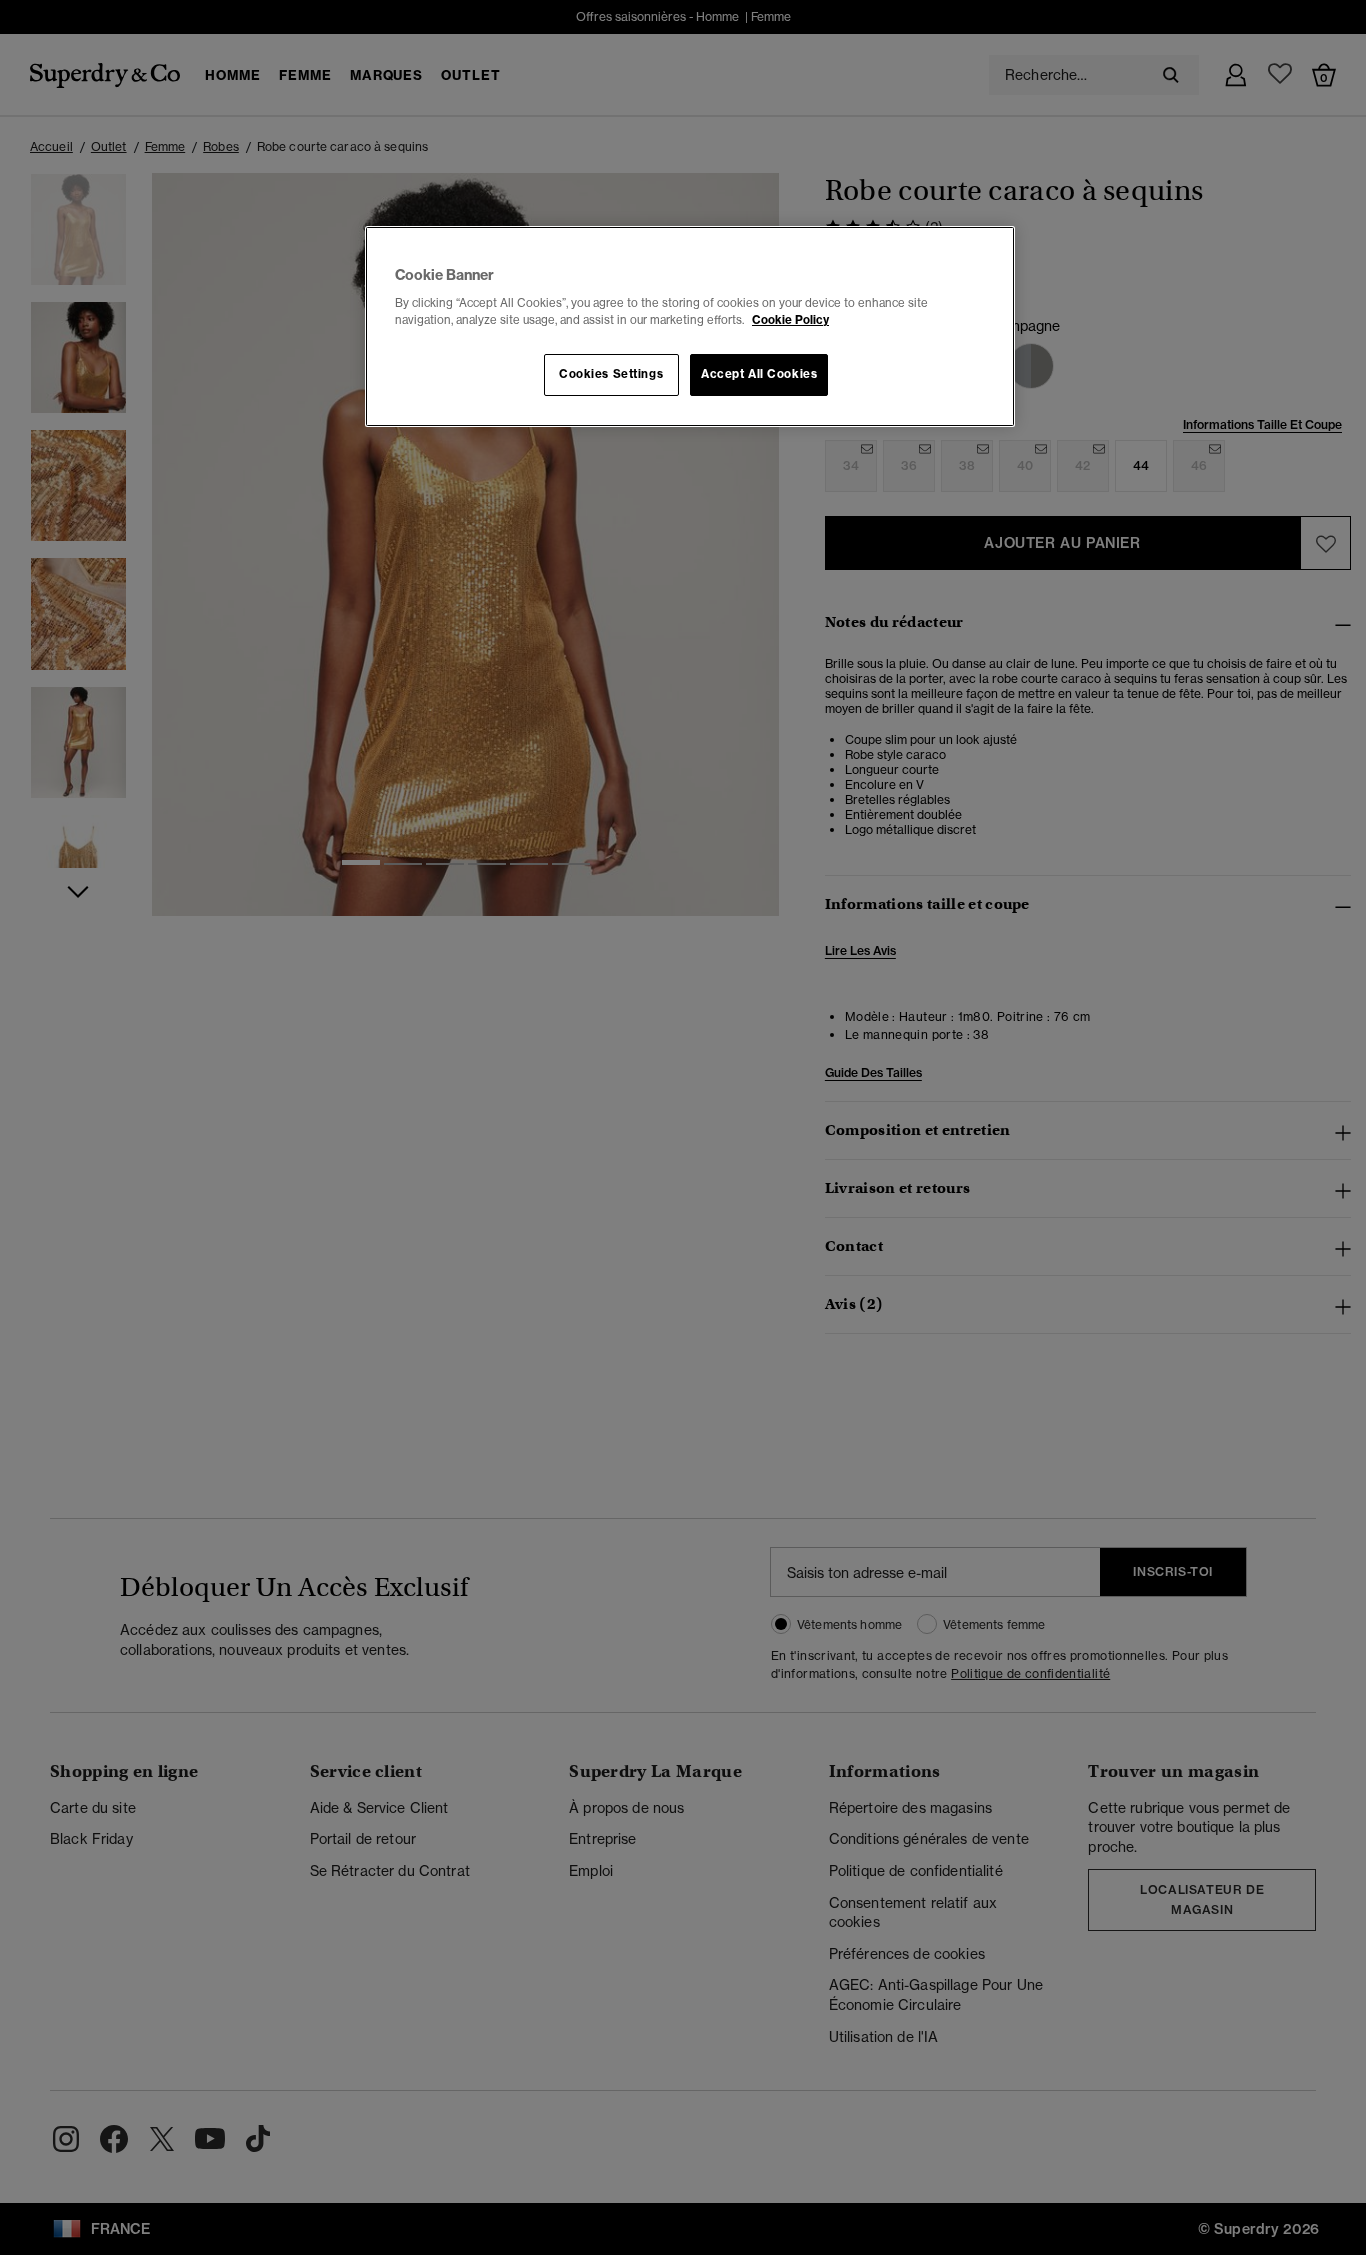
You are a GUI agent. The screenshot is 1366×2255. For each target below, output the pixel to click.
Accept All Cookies (759, 374)
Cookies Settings (611, 374)
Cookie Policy (790, 320)
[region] (690, 327)
